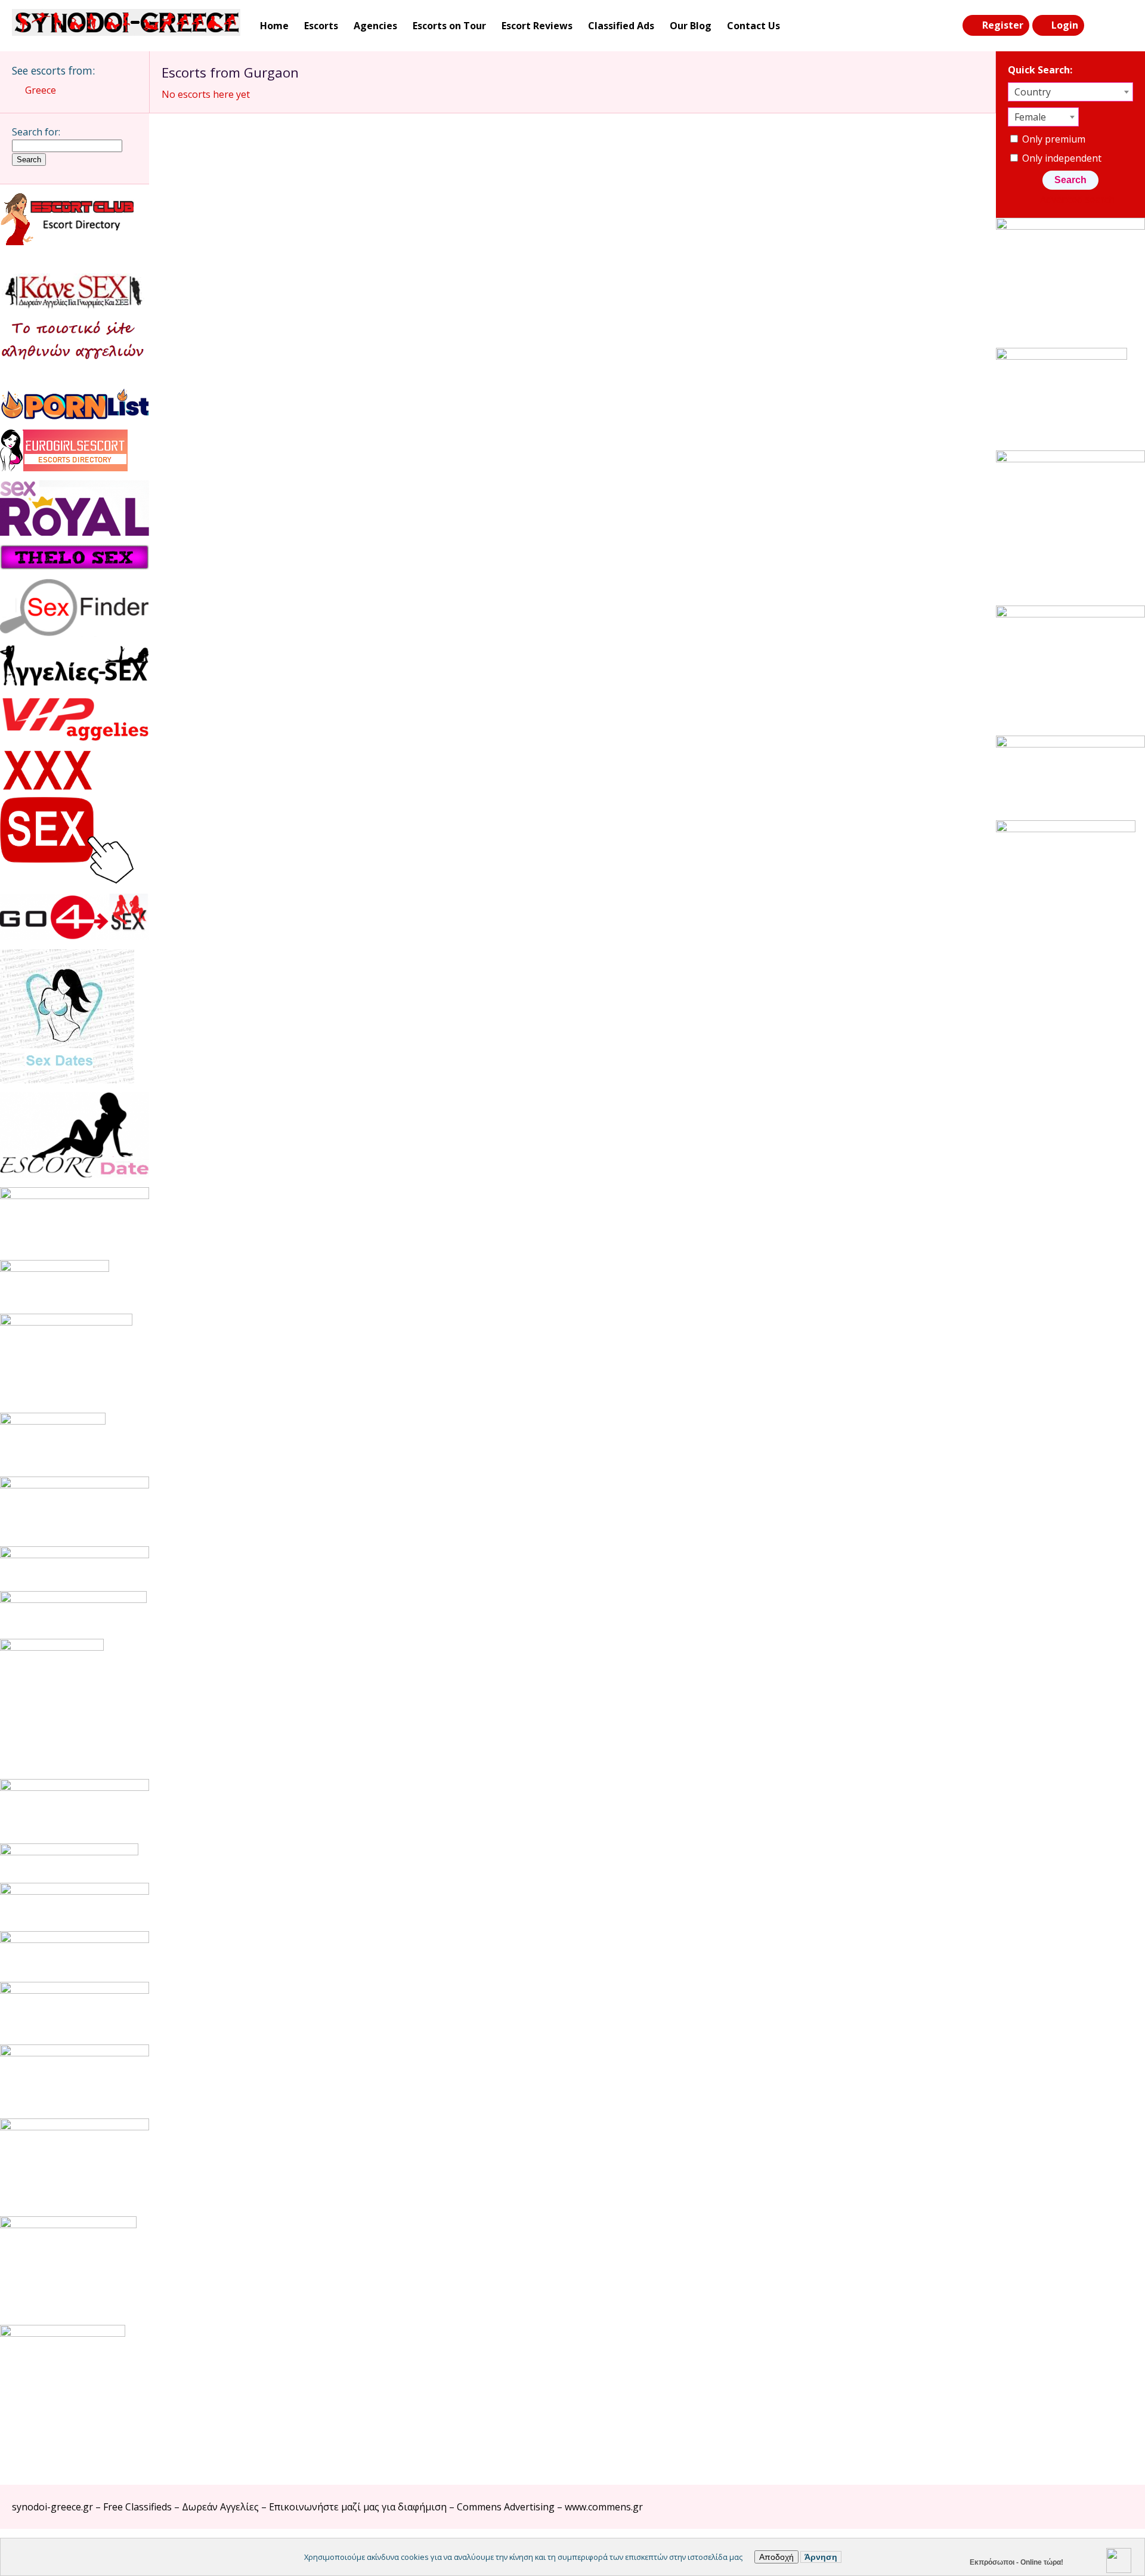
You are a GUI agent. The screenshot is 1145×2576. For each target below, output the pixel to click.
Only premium (1053, 139)
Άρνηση (821, 2557)
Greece (41, 90)
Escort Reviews (537, 26)
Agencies (375, 26)
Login (1065, 25)
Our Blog (691, 26)
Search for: (36, 132)
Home (274, 26)
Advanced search (1077, 199)
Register (1003, 25)
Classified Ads (621, 26)
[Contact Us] (1122, 26)
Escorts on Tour (449, 26)
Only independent (1061, 158)
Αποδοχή (776, 2557)
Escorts (321, 26)
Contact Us (753, 26)
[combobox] (1070, 92)
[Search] (1098, 26)
